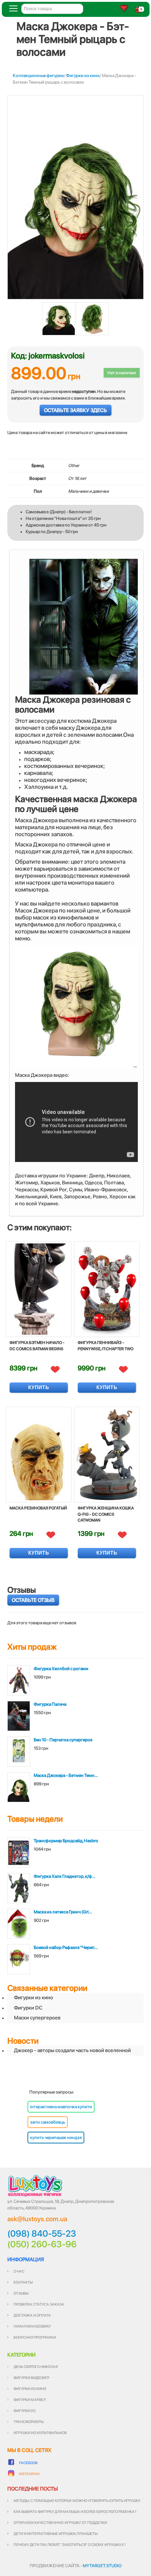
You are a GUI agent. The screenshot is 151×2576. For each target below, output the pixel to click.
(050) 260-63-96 (42, 2244)
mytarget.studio (102, 2566)
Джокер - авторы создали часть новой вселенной (72, 2050)
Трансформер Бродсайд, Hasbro (66, 1841)
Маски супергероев (37, 2018)
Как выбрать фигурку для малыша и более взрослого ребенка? (75, 2511)
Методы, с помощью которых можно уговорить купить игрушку (77, 2500)
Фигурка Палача (50, 1704)
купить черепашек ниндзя (56, 2138)
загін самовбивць (48, 2122)
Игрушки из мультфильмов (40, 2433)
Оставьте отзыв (33, 1600)
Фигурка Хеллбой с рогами (61, 1669)
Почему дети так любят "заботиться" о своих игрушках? (70, 2544)
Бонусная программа (35, 2337)
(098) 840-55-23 (42, 2234)
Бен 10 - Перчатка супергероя (63, 1740)
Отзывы (21, 2293)
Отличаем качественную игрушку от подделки (60, 2522)
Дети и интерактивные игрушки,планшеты (56, 2533)
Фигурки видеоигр (32, 2378)
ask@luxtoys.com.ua (37, 2219)
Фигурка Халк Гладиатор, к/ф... (65, 1876)
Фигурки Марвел (30, 2400)
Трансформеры (29, 2422)
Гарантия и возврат (32, 2326)
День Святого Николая (36, 2367)
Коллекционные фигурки (38, 76)
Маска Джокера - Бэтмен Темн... (66, 1775)
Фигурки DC (28, 2008)
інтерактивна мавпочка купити (61, 2107)
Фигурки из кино (83, 76)
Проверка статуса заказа (39, 2304)
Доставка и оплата (32, 2315)
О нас (19, 2271)
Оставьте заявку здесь (75, 410)
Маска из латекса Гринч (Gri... (63, 1912)
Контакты (23, 2282)
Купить (39, 1387)
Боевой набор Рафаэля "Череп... (66, 1948)
